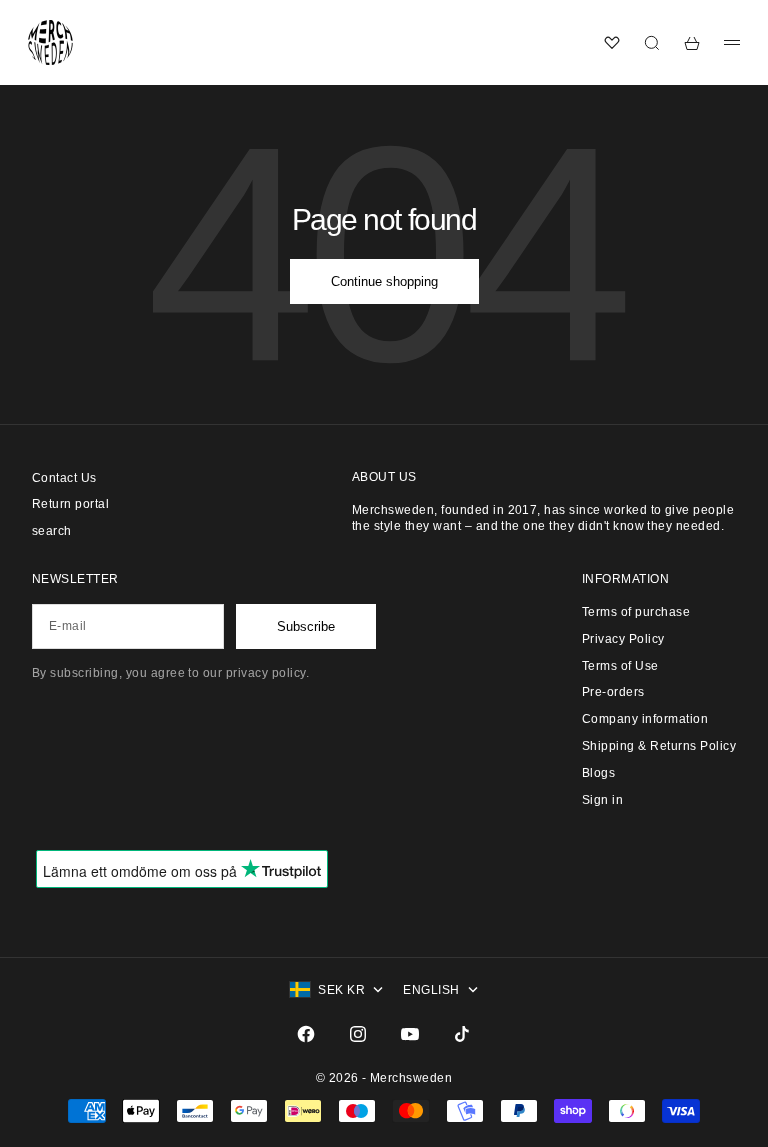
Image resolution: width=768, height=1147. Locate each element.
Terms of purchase (636, 612)
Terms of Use (620, 666)
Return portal (70, 504)
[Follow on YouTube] (410, 1034)
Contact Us (64, 478)
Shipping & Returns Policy (659, 746)
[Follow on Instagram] (358, 1034)
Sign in (602, 800)
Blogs (598, 773)
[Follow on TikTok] (462, 1034)
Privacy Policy (623, 639)
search (52, 531)
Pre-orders (613, 692)
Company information (645, 719)
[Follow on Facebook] (306, 1034)
